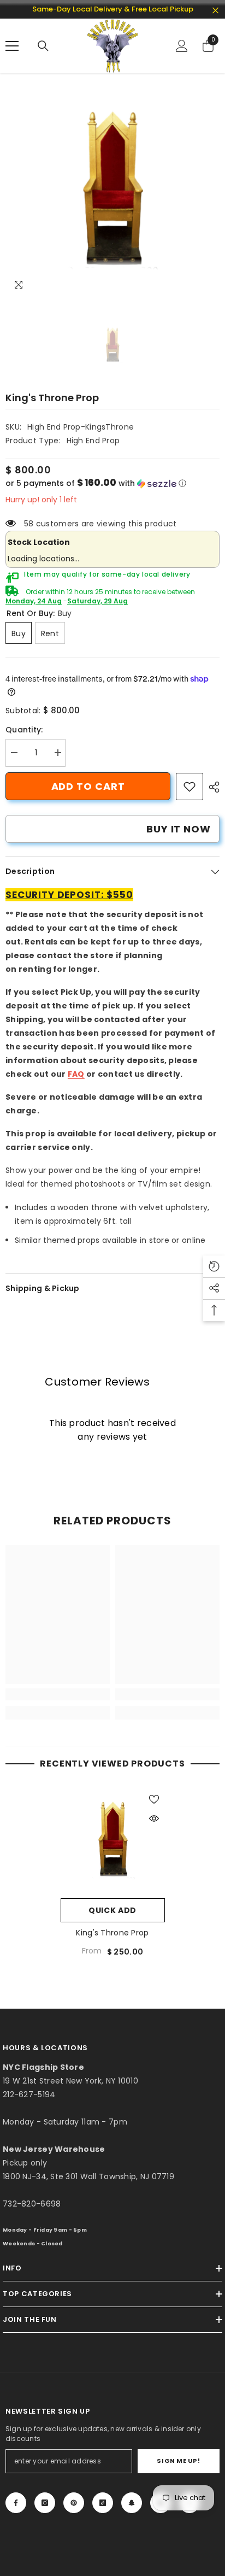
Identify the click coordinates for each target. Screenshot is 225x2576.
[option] (112, 191)
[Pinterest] (74, 2503)
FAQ (76, 1074)
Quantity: (24, 730)
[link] (190, 787)
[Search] (43, 46)
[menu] (12, 46)
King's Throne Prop (112, 1933)
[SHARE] (211, 787)
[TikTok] (103, 2503)
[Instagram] (45, 2503)
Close (215, 11)
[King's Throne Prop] (113, 1841)
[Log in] (182, 46)
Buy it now (179, 829)
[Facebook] (16, 2503)
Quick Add (112, 1910)
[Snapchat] (132, 2503)
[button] (112, 483)
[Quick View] (154, 1818)
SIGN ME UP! (178, 2461)
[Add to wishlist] (154, 1799)
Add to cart (88, 786)
